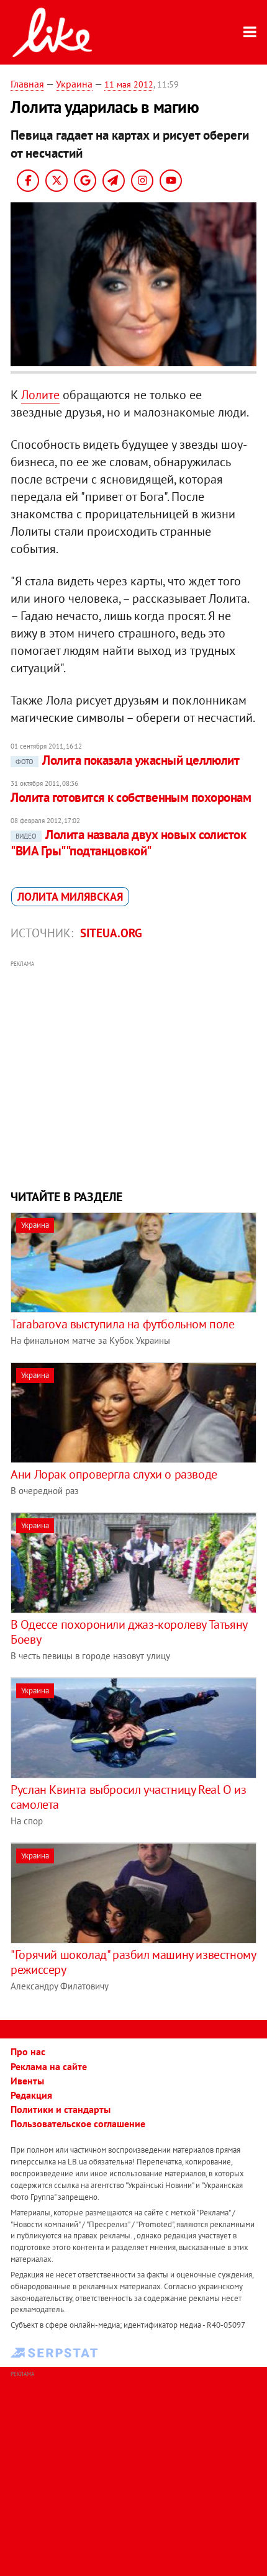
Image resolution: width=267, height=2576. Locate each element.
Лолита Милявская (70, 897)
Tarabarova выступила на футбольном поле (122, 1324)
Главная (27, 84)
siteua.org (111, 933)
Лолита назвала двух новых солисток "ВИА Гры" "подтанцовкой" (128, 843)
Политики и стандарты (61, 2109)
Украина (74, 84)
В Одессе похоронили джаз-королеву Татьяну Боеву (129, 1632)
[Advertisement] (133, 1073)
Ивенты (27, 2081)
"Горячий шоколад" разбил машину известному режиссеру (133, 1962)
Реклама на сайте (49, 2066)
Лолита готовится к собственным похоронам (131, 797)
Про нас (28, 2051)
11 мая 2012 (129, 84)
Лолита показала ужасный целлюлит (127, 760)
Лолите (40, 395)
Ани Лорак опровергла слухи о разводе (114, 1474)
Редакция (31, 2095)
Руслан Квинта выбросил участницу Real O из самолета (128, 1797)
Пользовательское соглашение (78, 2123)
